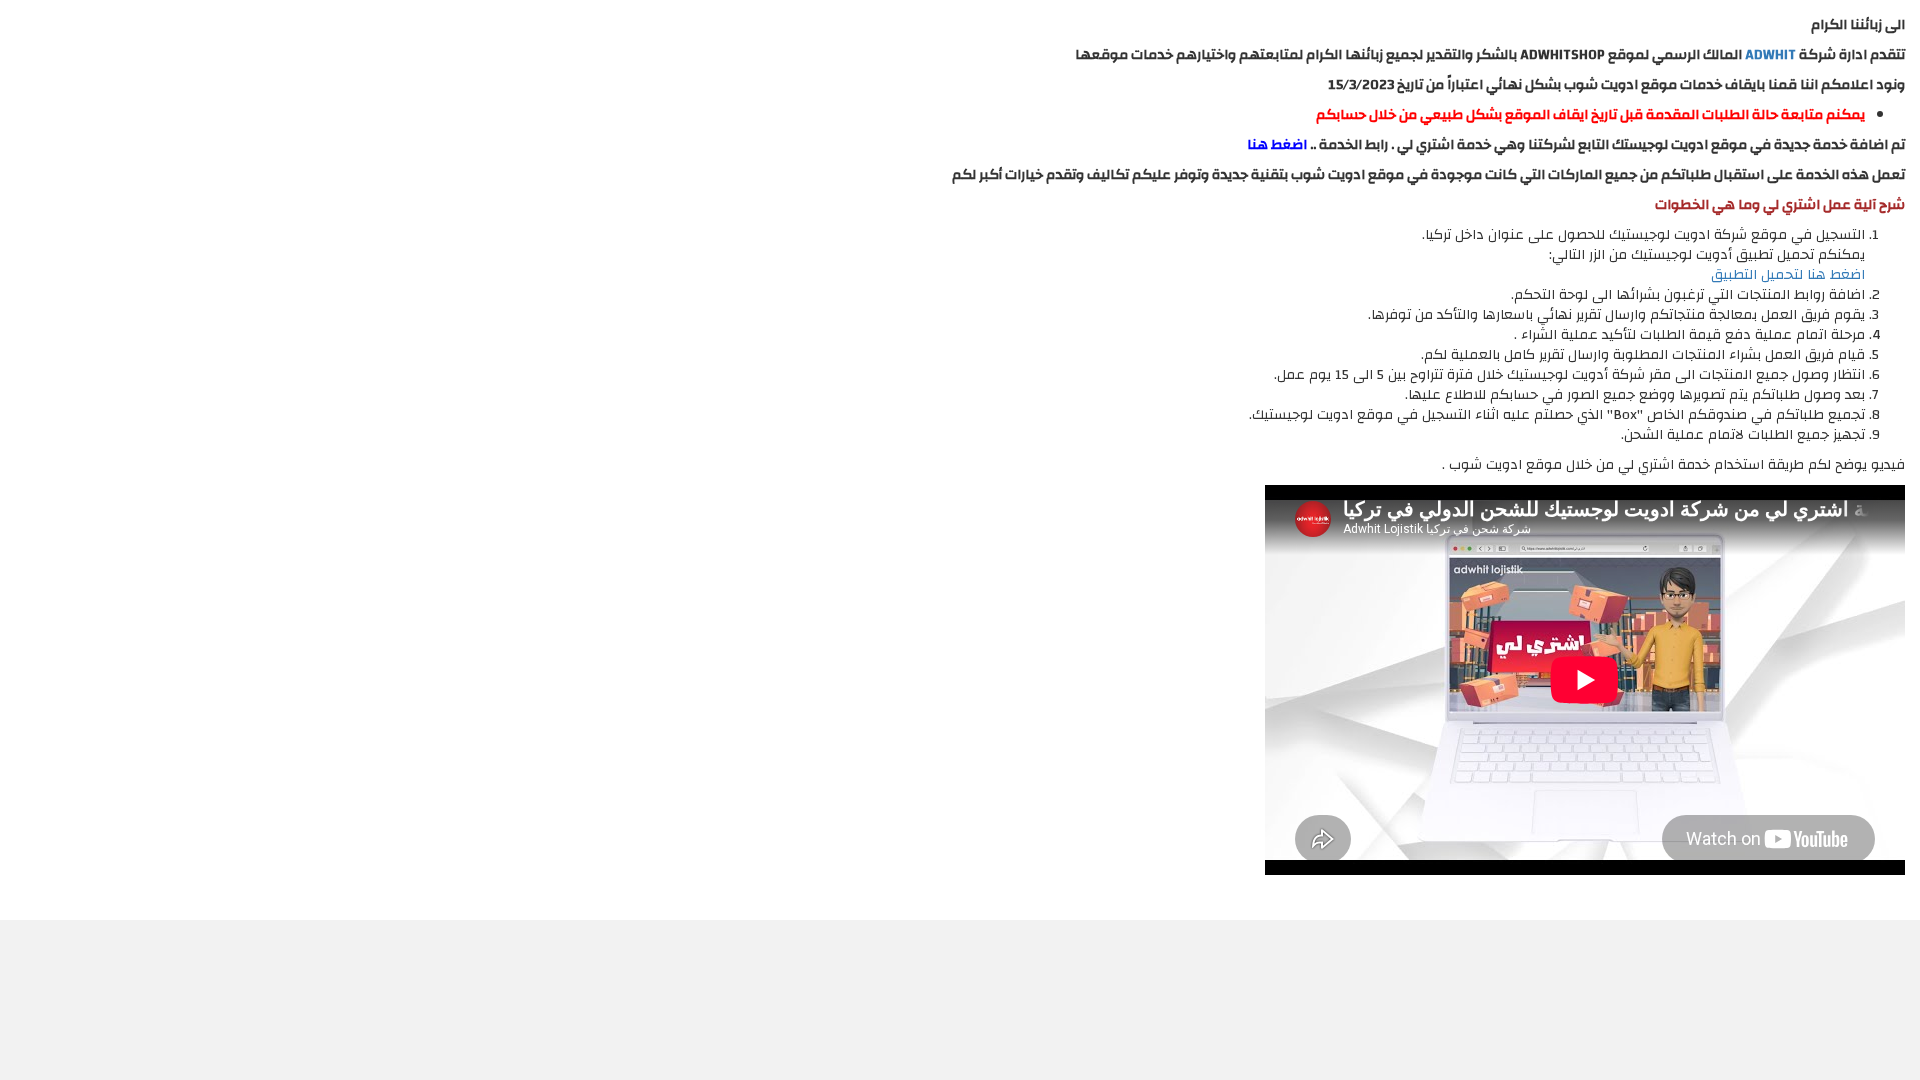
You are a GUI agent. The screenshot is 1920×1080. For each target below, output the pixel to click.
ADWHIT (1770, 55)
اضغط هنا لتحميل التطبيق (1788, 275)
